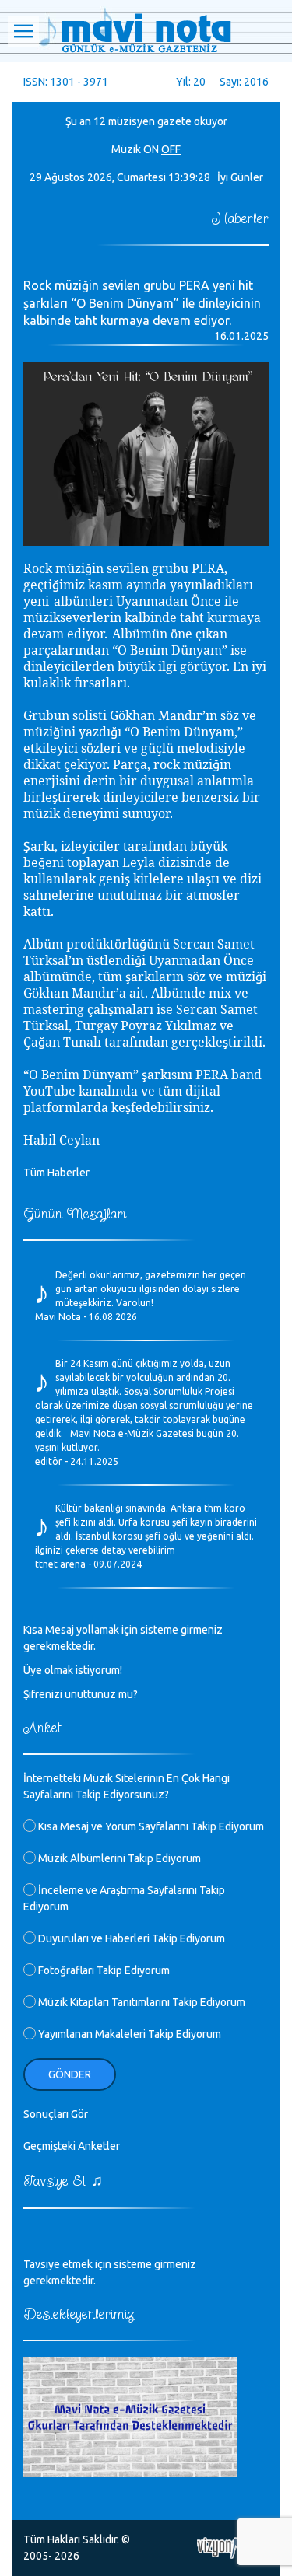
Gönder (70, 2074)
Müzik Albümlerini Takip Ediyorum (118, 1858)
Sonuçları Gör (56, 2114)
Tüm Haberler (56, 1173)
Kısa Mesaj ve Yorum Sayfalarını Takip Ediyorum (150, 1826)
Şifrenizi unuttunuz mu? (81, 1694)
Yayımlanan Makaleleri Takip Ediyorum (128, 2034)
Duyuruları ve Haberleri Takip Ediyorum (130, 1938)
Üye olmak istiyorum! (73, 1670)
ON (151, 149)
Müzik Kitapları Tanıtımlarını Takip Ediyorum (141, 2002)
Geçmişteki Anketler (72, 2146)
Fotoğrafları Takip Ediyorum (103, 1970)
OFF (171, 149)
